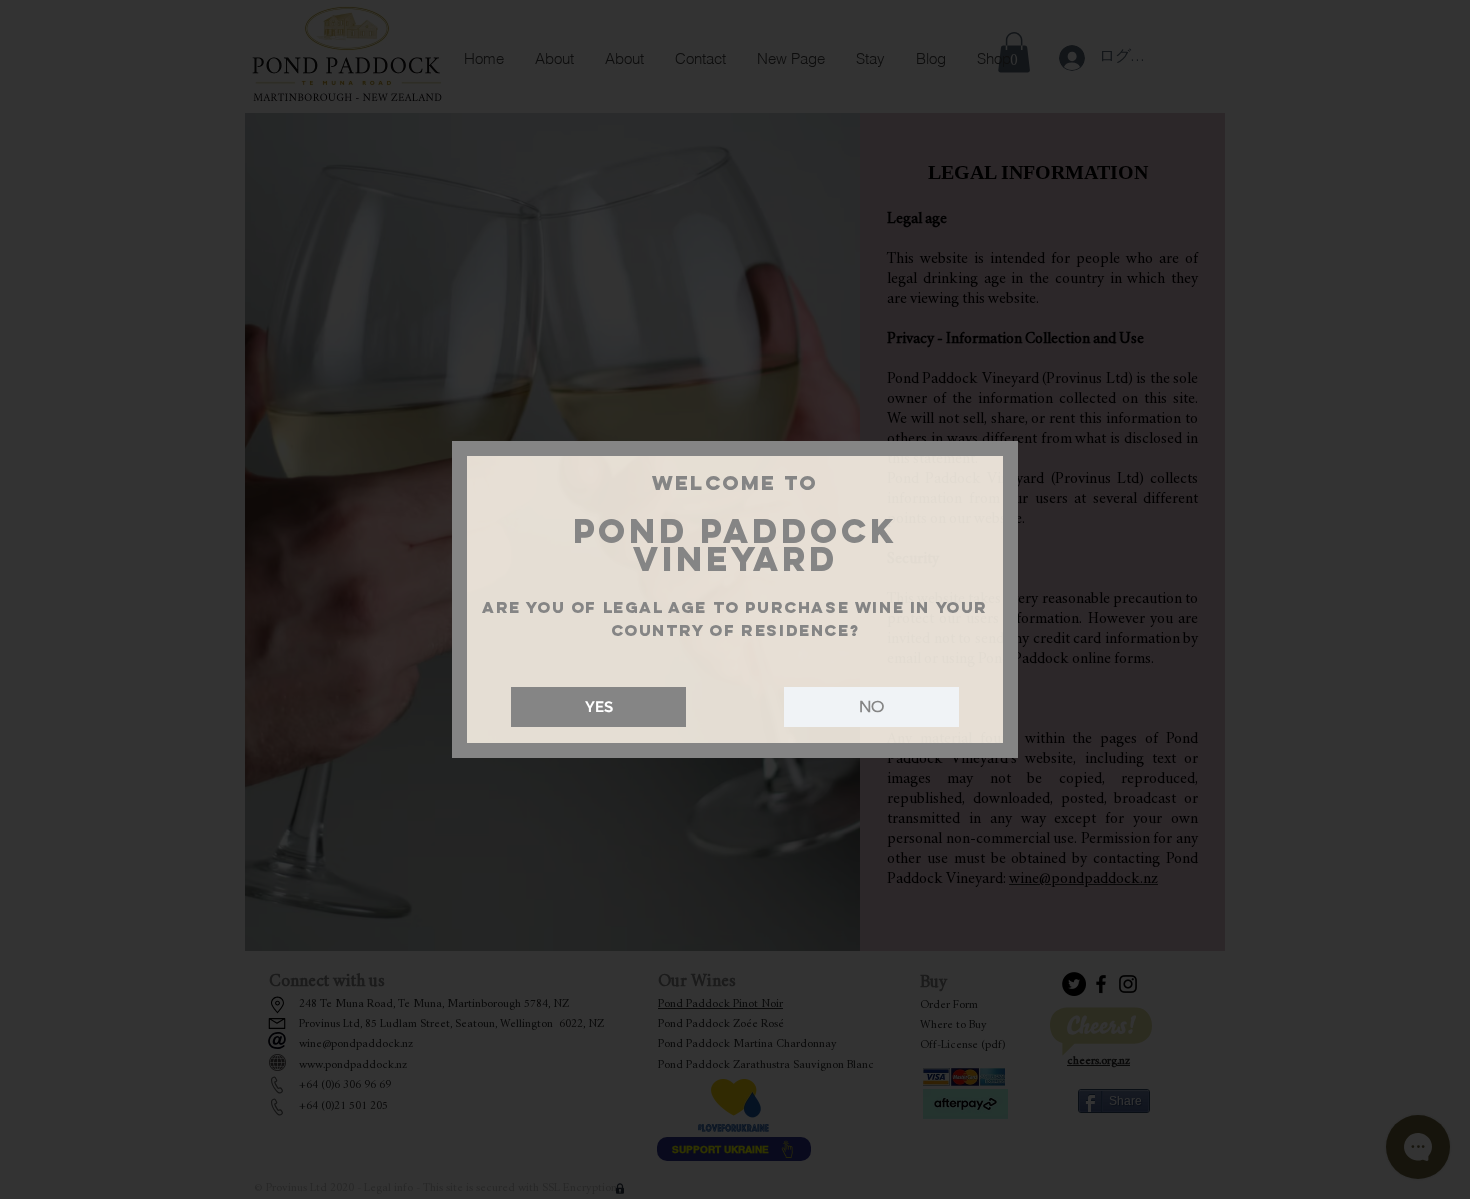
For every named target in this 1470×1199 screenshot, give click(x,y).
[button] (598, 707)
